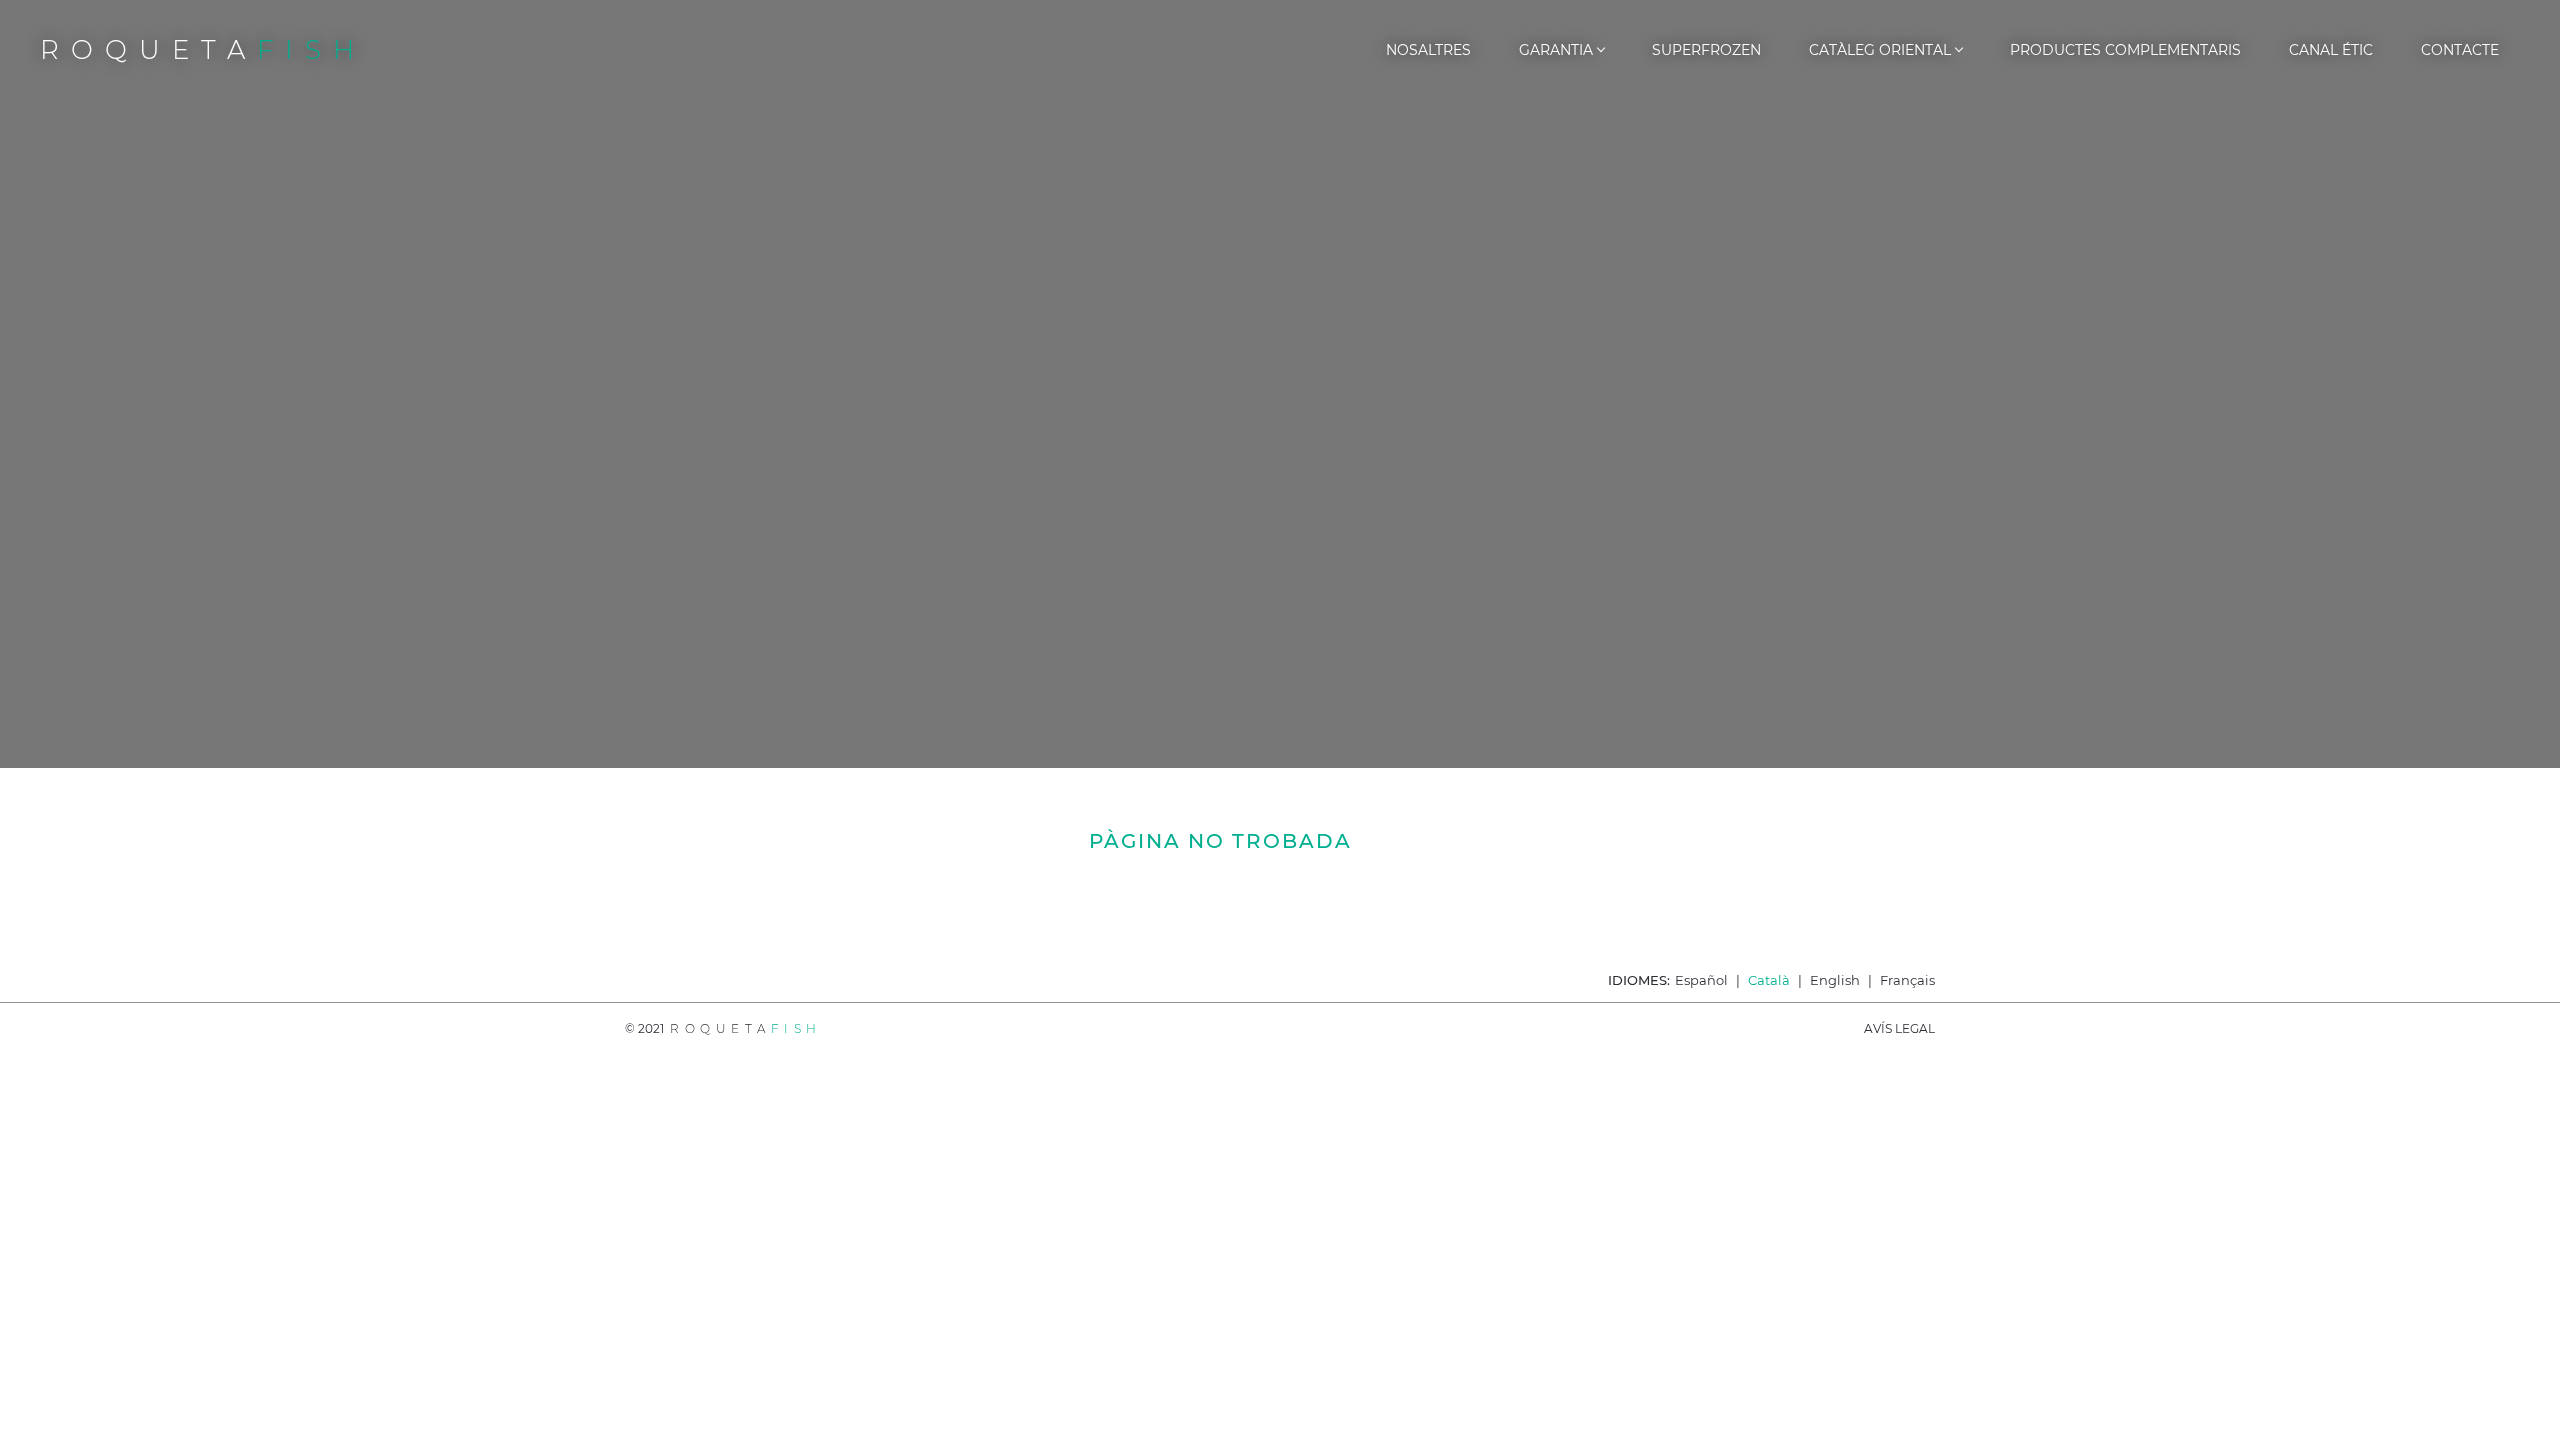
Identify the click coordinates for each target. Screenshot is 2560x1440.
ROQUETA (203, 50)
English (1835, 980)
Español (1701, 980)
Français (1907, 980)
